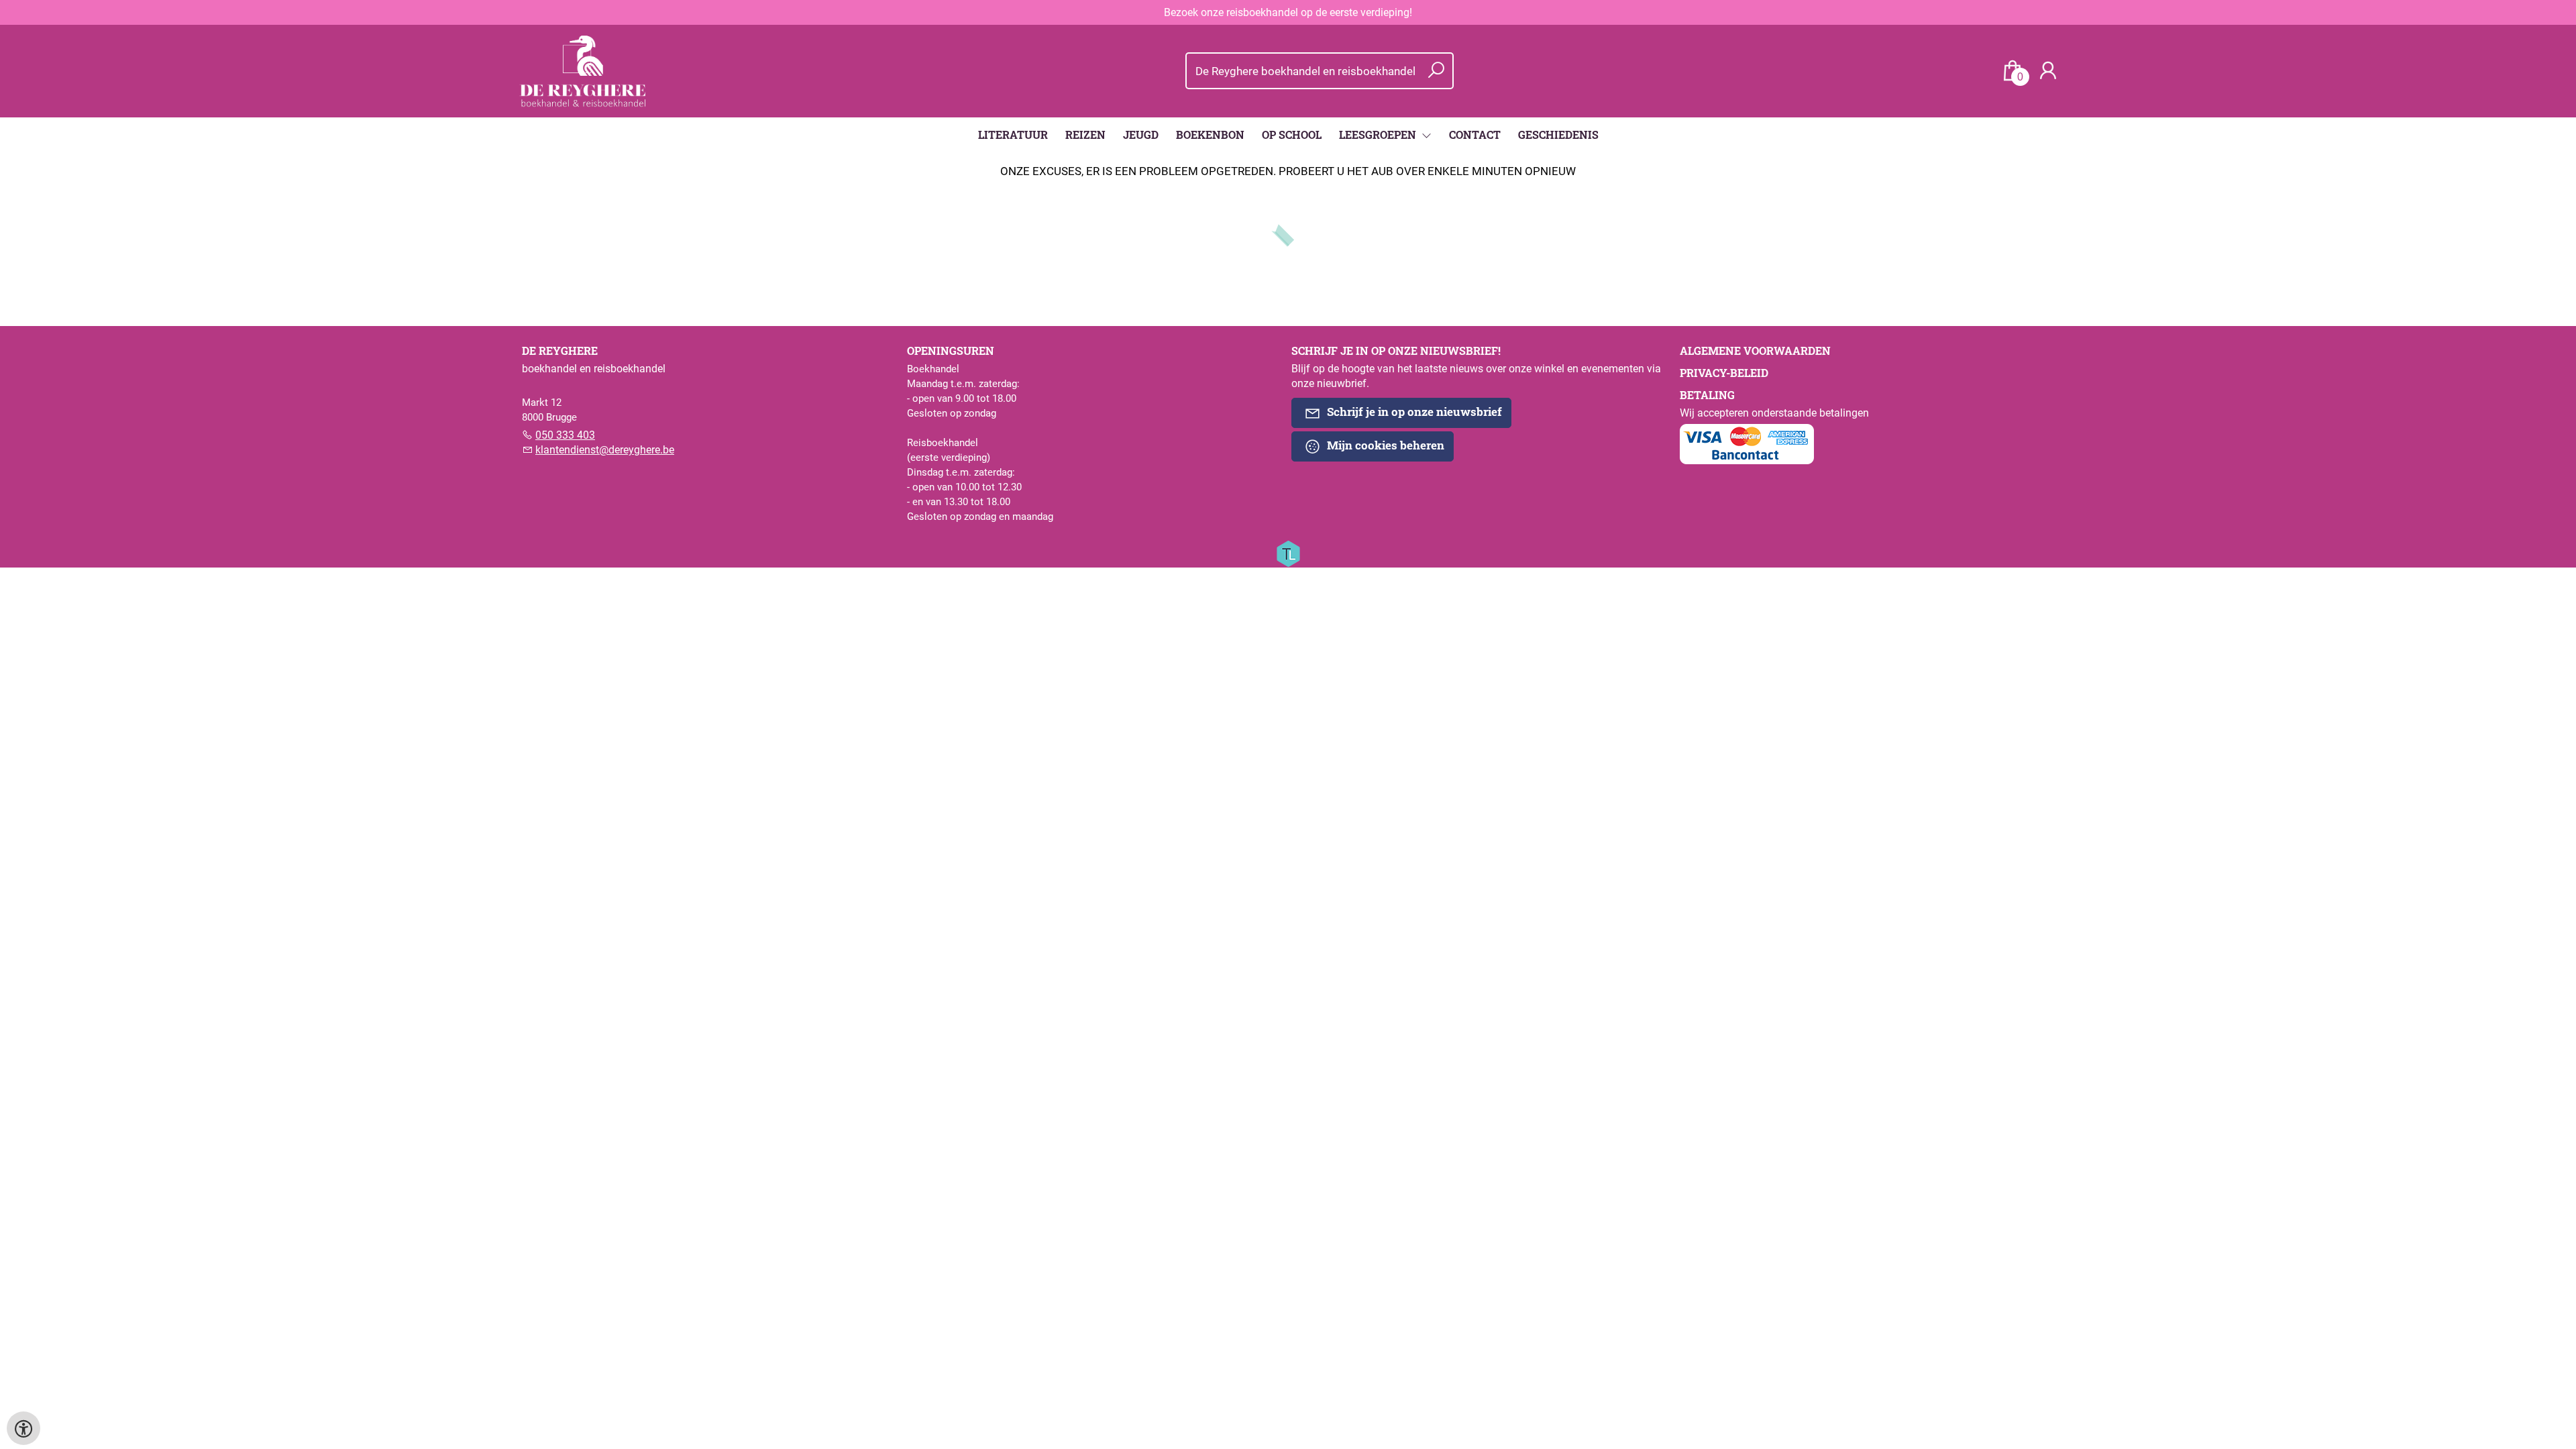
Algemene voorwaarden (1755, 351)
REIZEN (1085, 135)
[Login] (2048, 71)
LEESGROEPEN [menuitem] (1379, 135)
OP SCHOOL (1292, 135)
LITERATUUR (1013, 135)
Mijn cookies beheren (1384, 445)
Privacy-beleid (1724, 373)
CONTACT (1475, 135)
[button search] (1436, 71)
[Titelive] (1288, 553)
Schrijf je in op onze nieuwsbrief (1413, 412)
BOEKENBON (1210, 135)
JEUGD (1141, 135)
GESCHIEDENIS (1558, 135)
